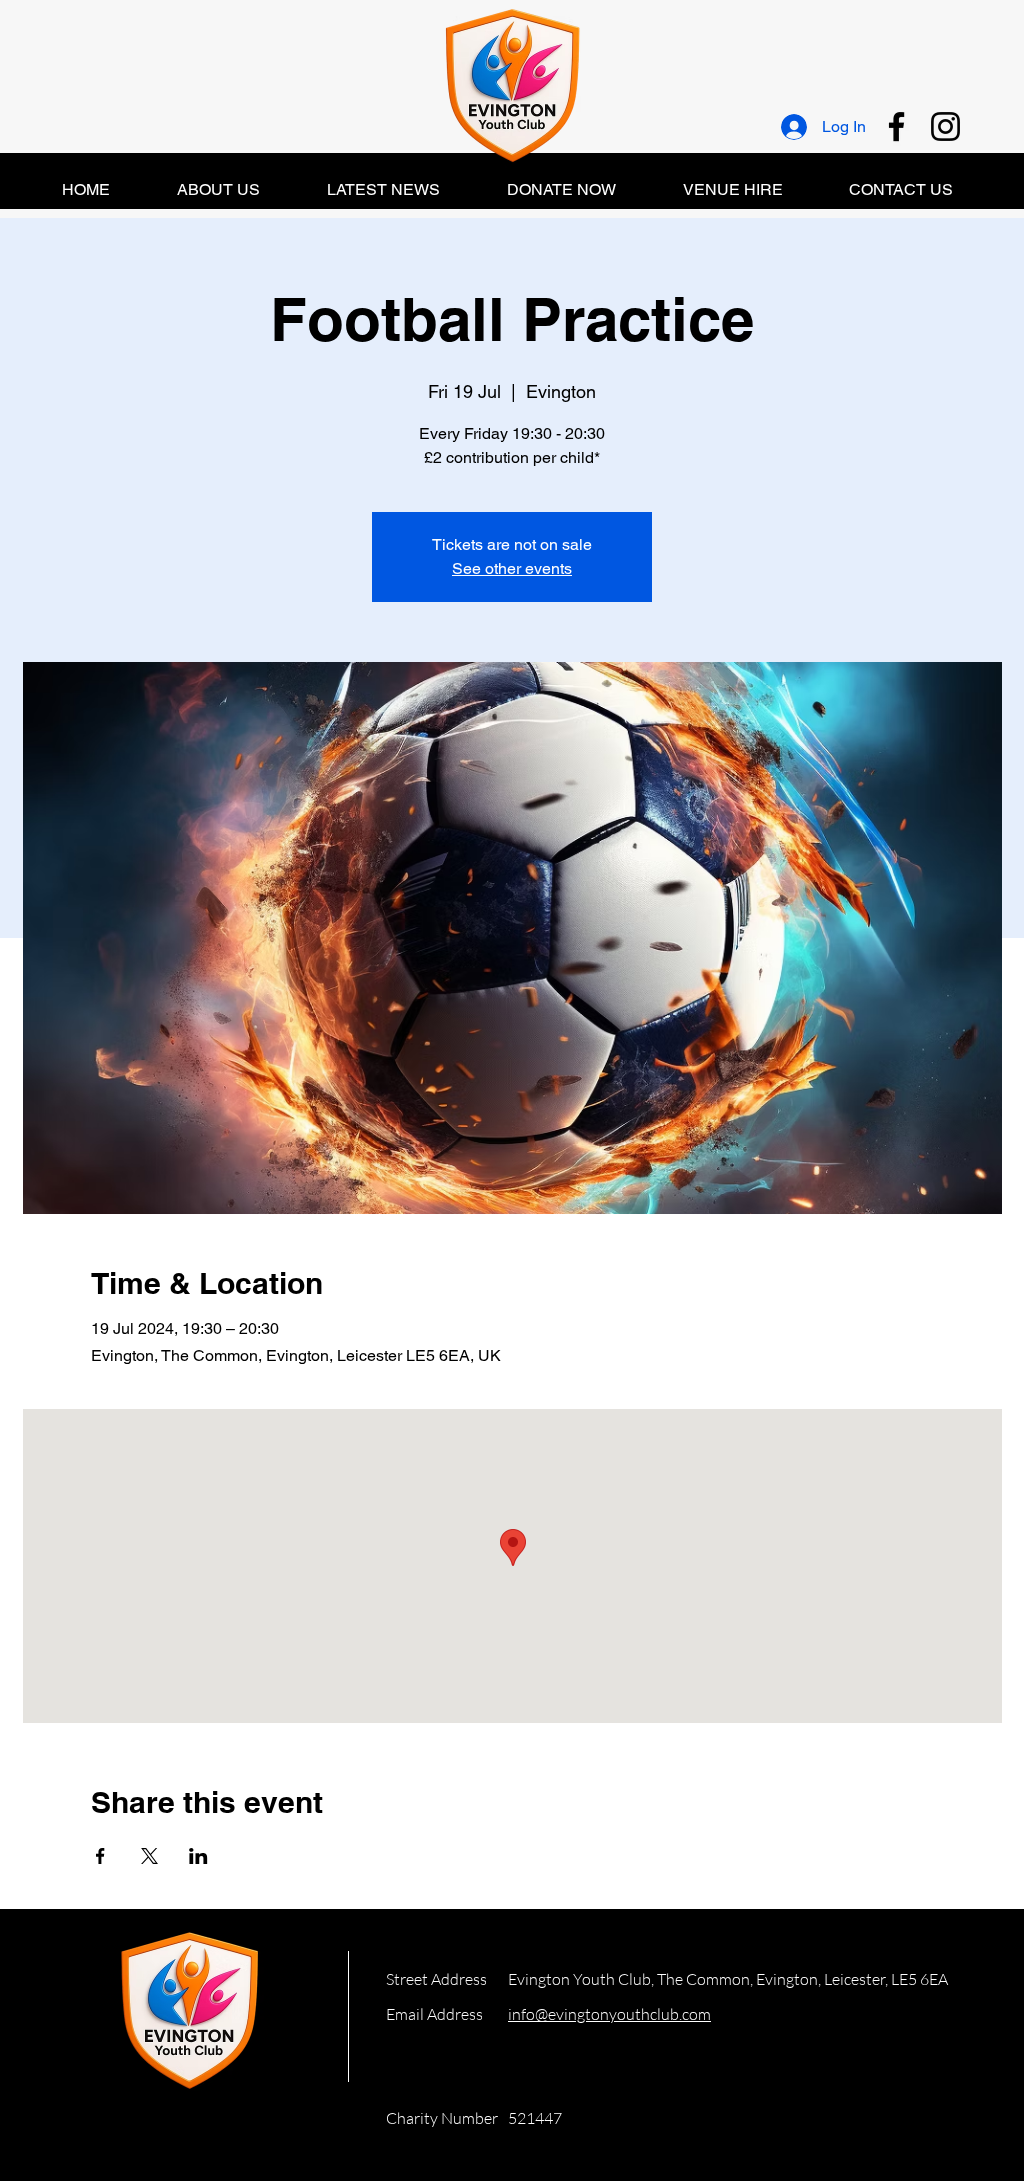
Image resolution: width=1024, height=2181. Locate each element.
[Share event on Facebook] (100, 1856)
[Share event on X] (149, 1856)
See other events (512, 568)
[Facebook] (896, 126)
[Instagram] (945, 126)
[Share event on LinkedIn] (198, 1856)
